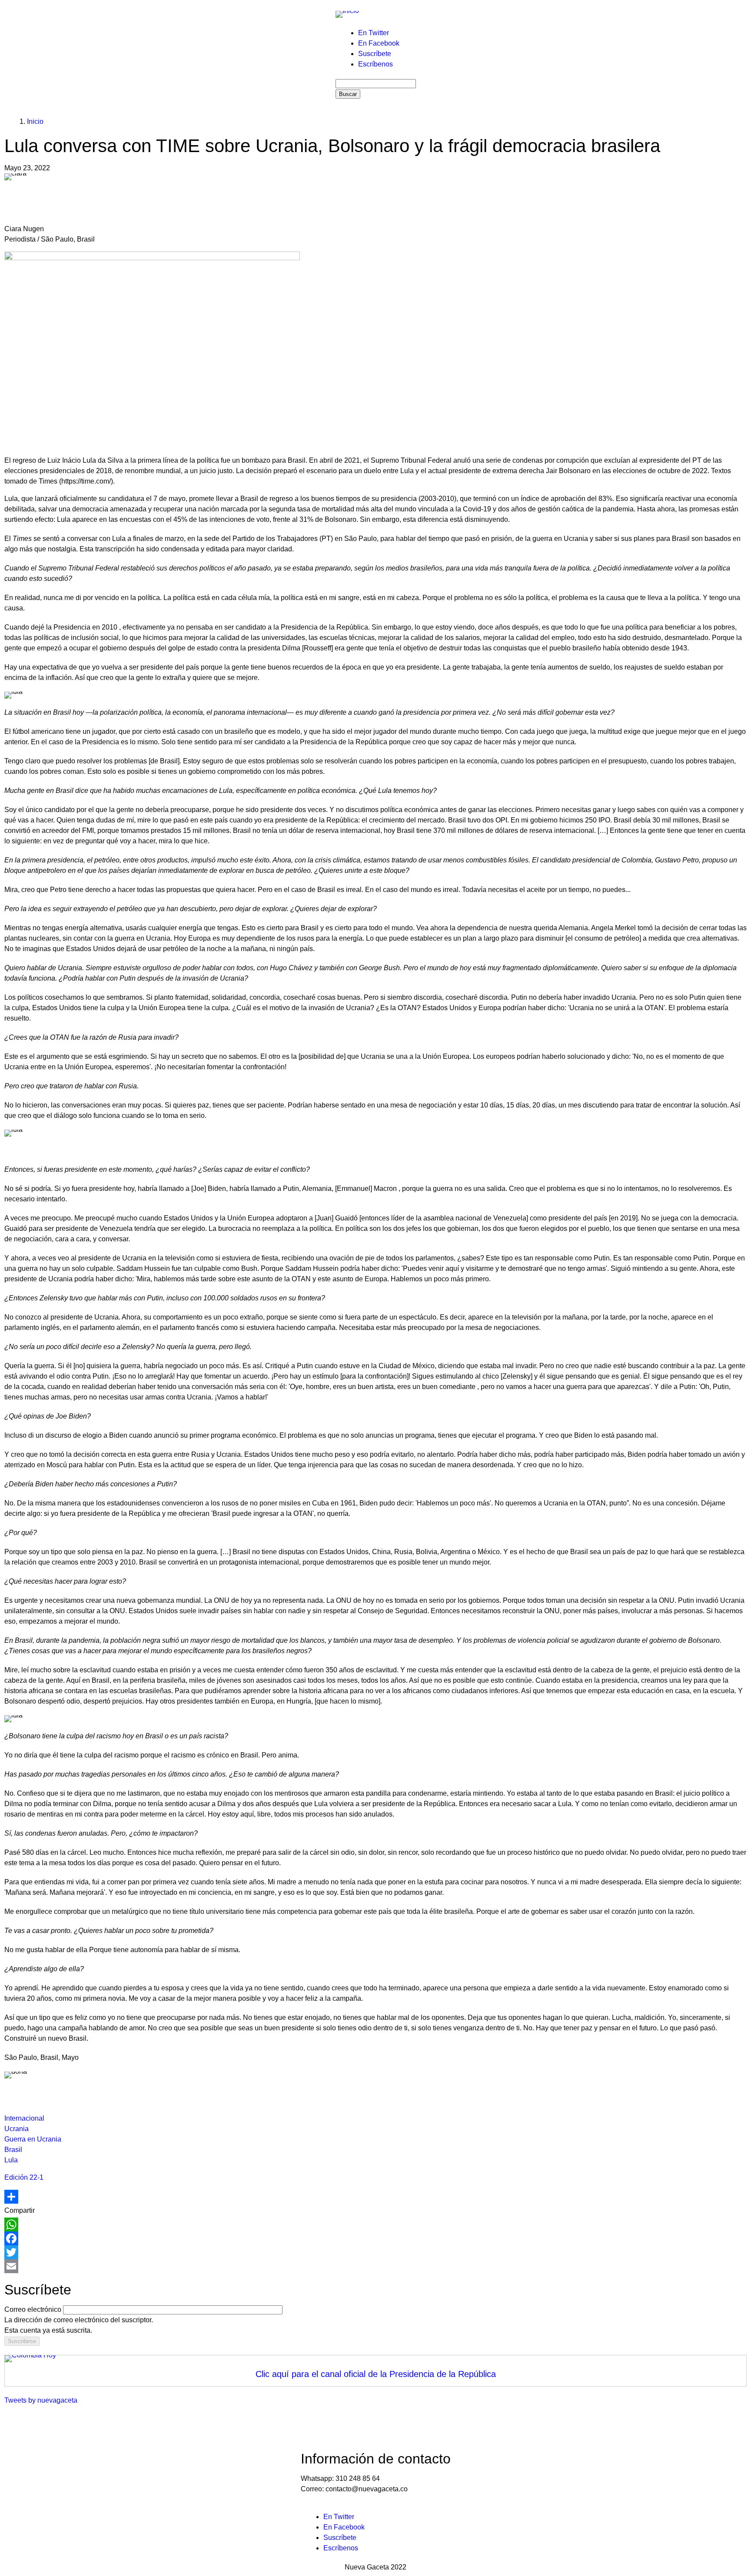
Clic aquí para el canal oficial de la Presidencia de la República (376, 2374)
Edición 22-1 (24, 2177)
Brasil (13, 2150)
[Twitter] (375, 2252)
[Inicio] (347, 14)
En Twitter (374, 33)
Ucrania (17, 2129)
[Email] (375, 2266)
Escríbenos (375, 64)
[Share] (375, 2197)
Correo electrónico (33, 2309)
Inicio (35, 121)
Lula (11, 2160)
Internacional (24, 2118)
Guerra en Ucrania (33, 2139)
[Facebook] (375, 2238)
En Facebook (379, 43)
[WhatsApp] (375, 2225)
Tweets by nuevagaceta (41, 2400)
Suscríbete (375, 54)
